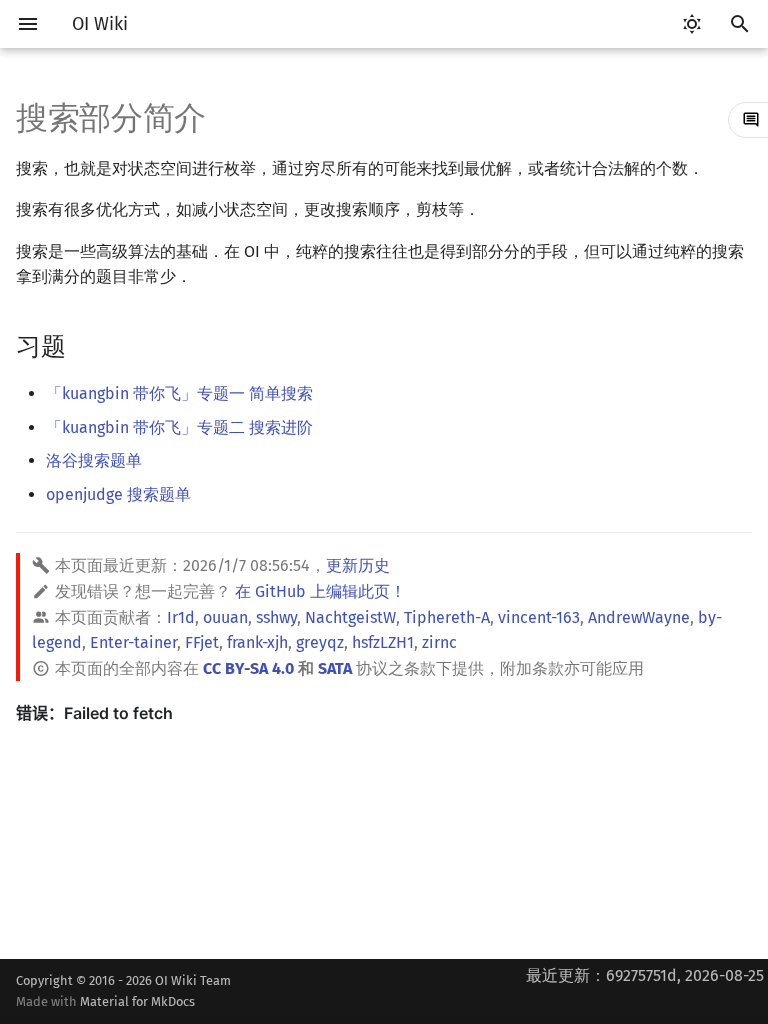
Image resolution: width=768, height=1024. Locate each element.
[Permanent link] (85, 344)
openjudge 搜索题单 (118, 494)
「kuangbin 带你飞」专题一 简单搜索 (179, 393)
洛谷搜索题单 (94, 460)
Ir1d (181, 617)
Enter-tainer (133, 642)
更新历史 (358, 565)
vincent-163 (539, 617)
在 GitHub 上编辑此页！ (320, 591)
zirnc (439, 642)
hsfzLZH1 (383, 642)
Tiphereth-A (447, 617)
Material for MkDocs (137, 1001)
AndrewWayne (639, 617)
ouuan (225, 617)
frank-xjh (257, 642)
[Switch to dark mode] (692, 24)
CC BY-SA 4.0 (248, 668)
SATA (335, 668)
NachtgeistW (350, 617)
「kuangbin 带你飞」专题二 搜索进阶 (179, 427)
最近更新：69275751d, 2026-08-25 (645, 975)
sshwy (276, 617)
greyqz (320, 642)
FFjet (202, 642)
